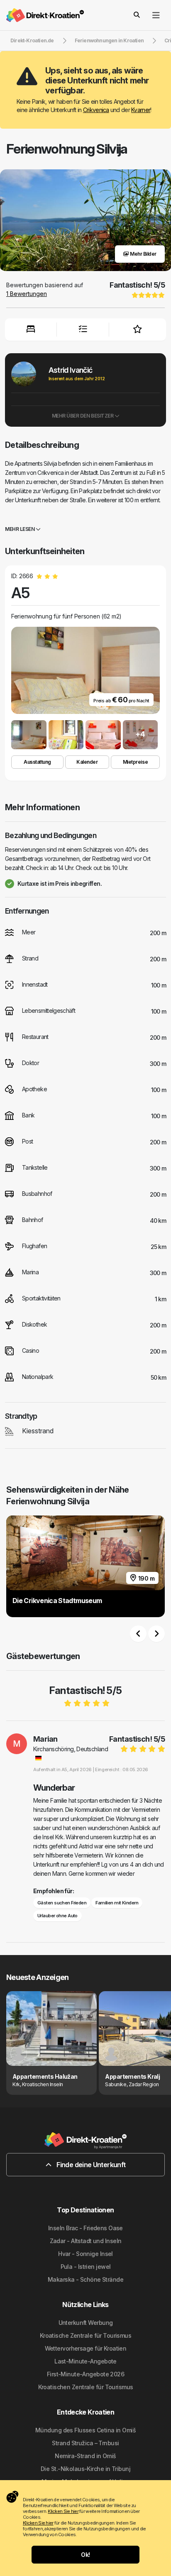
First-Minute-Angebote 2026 (85, 2374)
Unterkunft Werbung (86, 2323)
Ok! (85, 2555)
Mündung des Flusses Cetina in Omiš (85, 2430)
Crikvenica (96, 110)
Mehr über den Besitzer (83, 416)
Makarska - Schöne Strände (85, 2279)
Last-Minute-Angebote (85, 2361)
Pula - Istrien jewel (86, 2267)
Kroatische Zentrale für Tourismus (86, 2335)
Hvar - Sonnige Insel (85, 2254)
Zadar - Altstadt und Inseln (86, 2241)
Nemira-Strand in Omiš (85, 2456)
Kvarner (141, 110)
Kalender (87, 762)
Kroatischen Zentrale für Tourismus (86, 2387)
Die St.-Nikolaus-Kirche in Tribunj (85, 2469)
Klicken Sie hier (63, 2511)
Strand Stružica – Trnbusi (85, 2443)
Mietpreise (135, 762)
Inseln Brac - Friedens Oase (85, 2228)
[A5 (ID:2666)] (29, 735)
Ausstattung (37, 762)
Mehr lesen (20, 529)
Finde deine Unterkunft (90, 2165)
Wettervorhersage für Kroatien (86, 2348)
